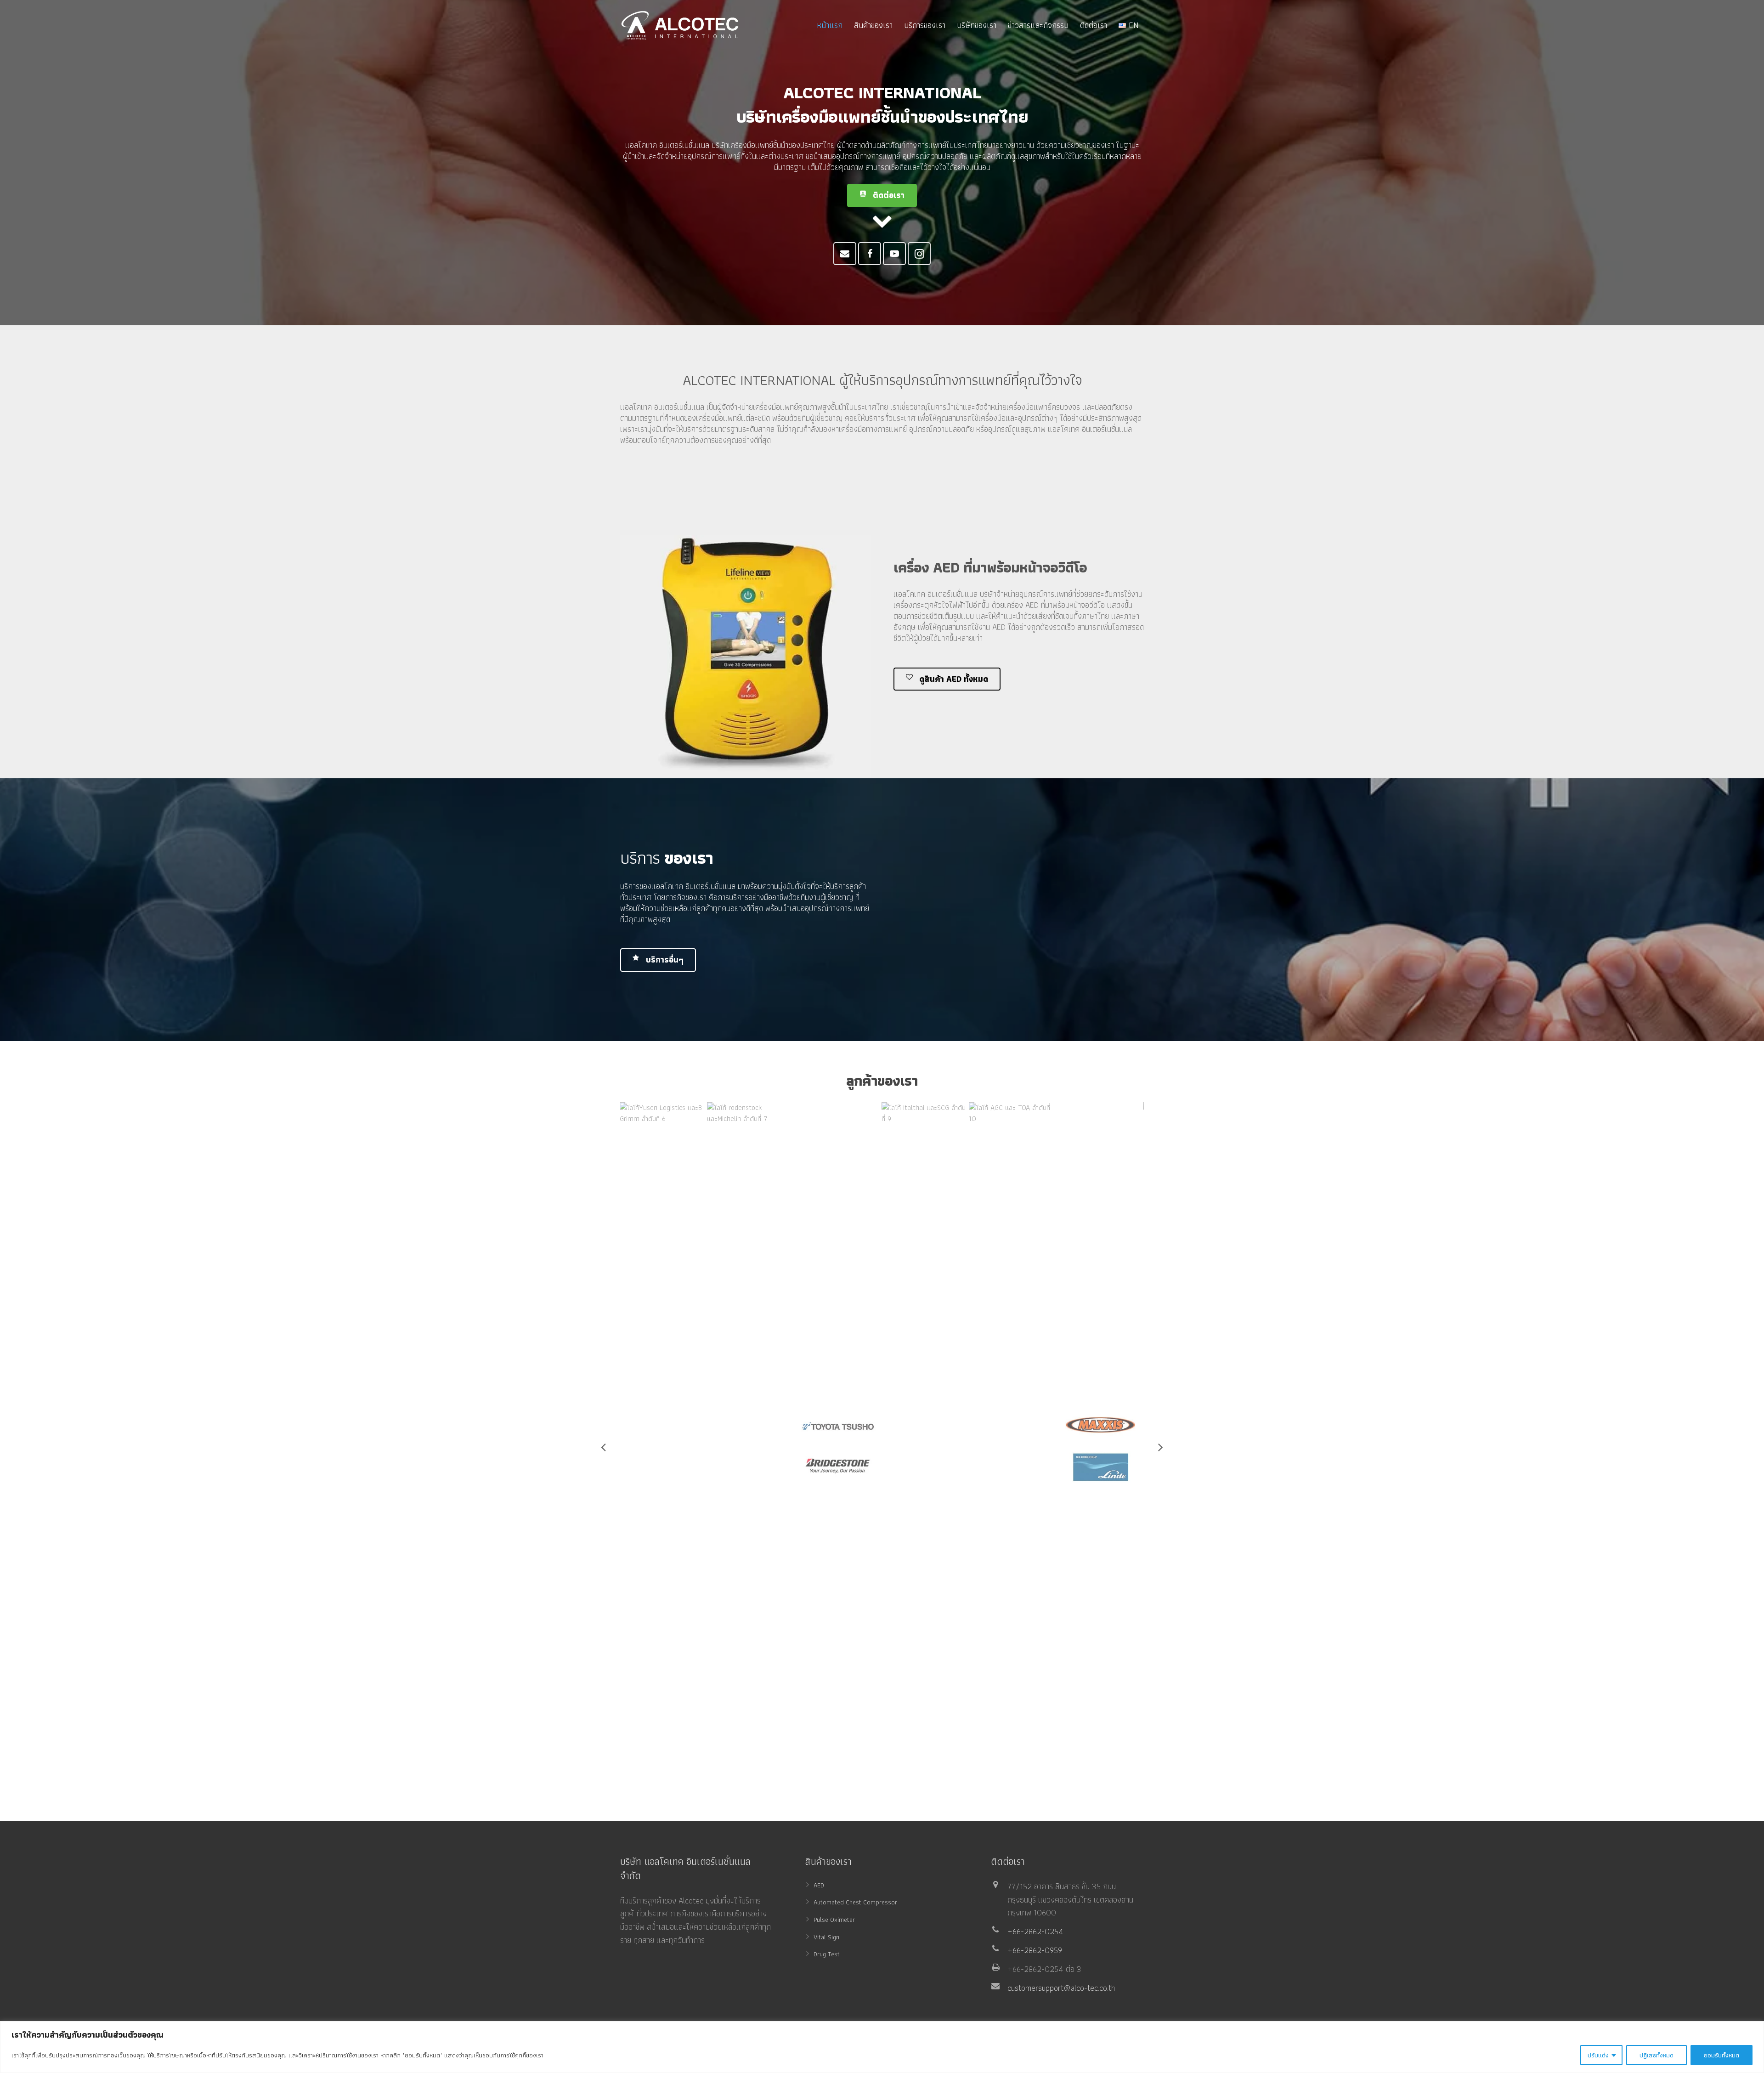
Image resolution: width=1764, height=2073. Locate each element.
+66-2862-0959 (1035, 1950)
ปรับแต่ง (1598, 2055)
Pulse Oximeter (834, 1919)
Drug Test (827, 1954)
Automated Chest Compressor (855, 1902)
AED (819, 1885)
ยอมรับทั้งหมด (1722, 2055)
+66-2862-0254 (1035, 1931)
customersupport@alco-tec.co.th (1061, 1988)
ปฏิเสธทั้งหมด (1657, 2055)
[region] (882, 2047)
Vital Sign (826, 1937)
